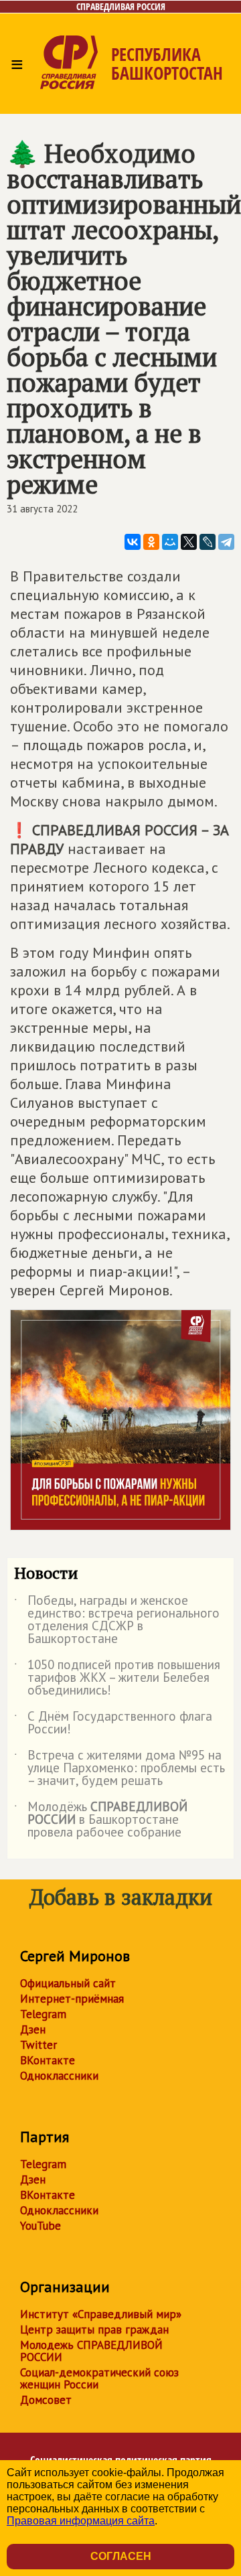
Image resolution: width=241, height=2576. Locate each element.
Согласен (121, 2556)
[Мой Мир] (170, 542)
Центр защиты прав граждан (94, 2330)
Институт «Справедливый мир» (101, 2314)
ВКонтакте (48, 2060)
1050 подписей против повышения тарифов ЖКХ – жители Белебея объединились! (117, 1678)
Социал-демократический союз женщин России (99, 2378)
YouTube (41, 2226)
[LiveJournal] (208, 542)
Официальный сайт (68, 1983)
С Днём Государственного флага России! (113, 1723)
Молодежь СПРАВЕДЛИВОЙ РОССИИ (91, 2351)
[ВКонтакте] (133, 542)
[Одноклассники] (151, 542)
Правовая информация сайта (81, 2521)
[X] (189, 542)
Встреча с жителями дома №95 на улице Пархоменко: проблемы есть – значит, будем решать (119, 1769)
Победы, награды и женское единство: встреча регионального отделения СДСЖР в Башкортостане (117, 1620)
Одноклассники (59, 2076)
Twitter (38, 2045)
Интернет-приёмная (72, 1999)
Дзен (33, 2029)
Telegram (43, 2014)
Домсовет (46, 2400)
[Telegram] (226, 542)
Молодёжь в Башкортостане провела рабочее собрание (101, 1820)
